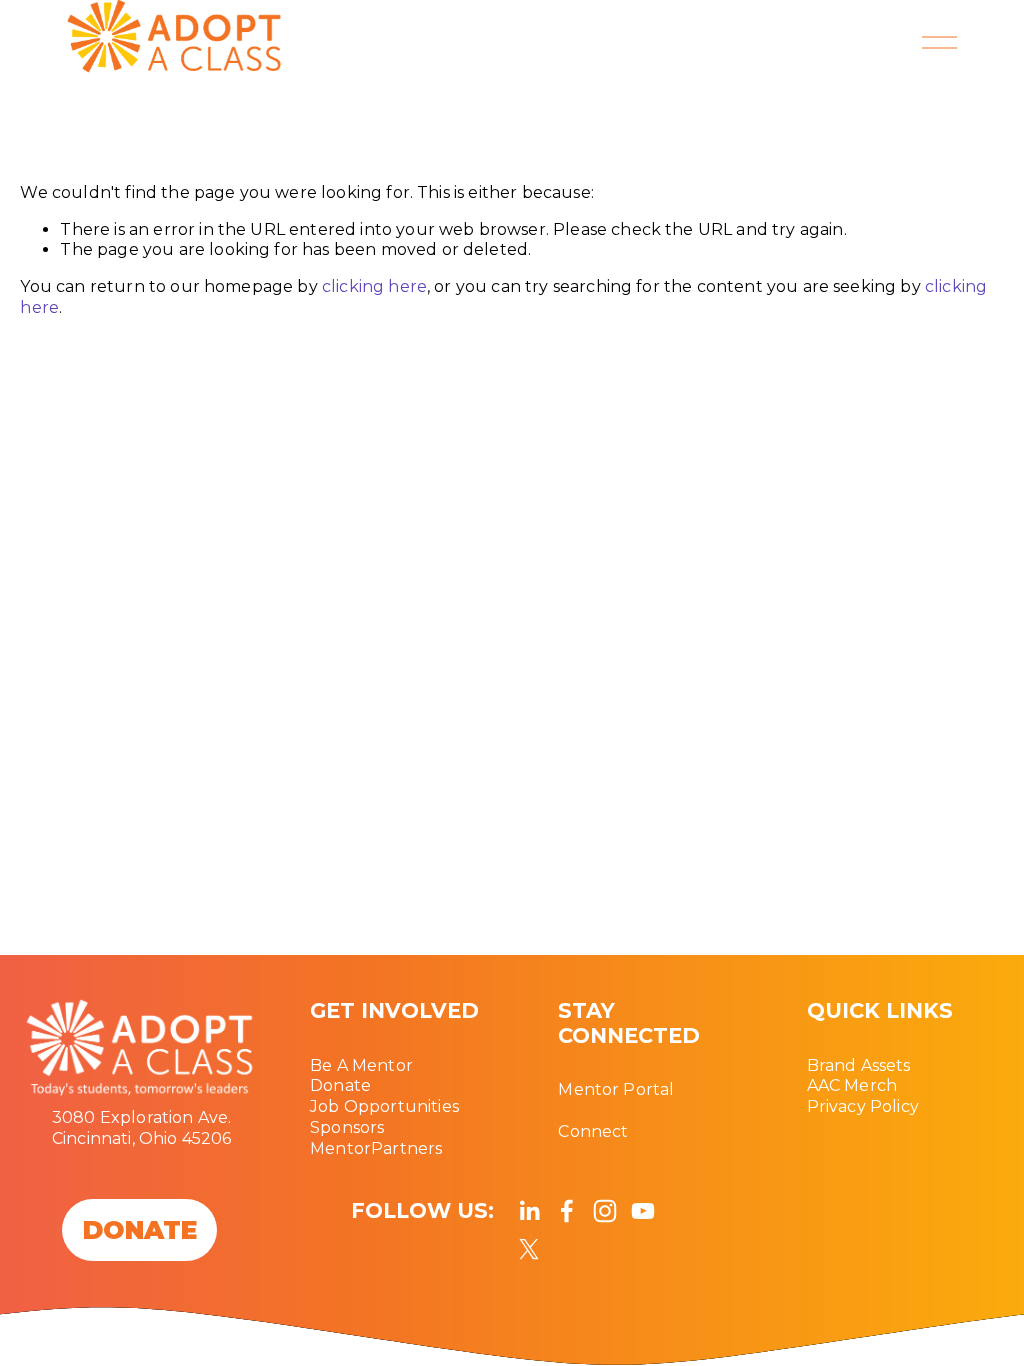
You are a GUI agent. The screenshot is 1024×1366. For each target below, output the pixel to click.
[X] (529, 1249)
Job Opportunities (384, 1106)
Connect (593, 1131)
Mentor (340, 1148)
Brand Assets (859, 1065)
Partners (406, 1148)
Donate (340, 1085)
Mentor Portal (616, 1089)
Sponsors (347, 1127)
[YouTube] (643, 1211)
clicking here (374, 286)
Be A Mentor (361, 1065)
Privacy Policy (863, 1106)
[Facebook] (567, 1211)
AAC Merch (852, 1085)
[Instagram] (605, 1211)
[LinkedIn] (529, 1211)
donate (140, 1230)
